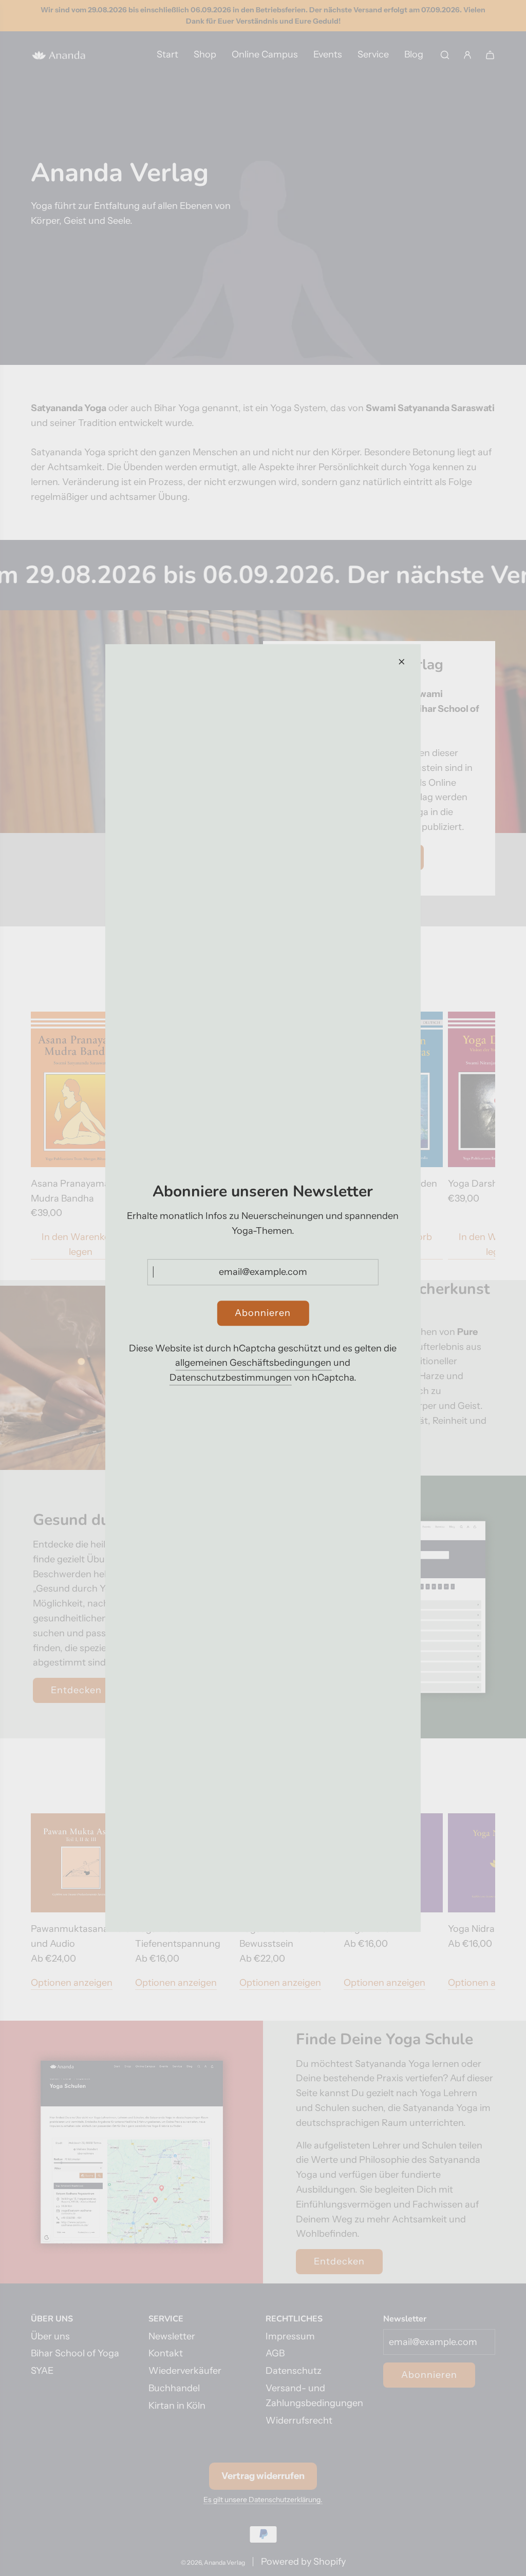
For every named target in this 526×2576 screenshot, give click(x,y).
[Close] (402, 662)
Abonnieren (263, 1313)
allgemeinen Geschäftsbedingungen (253, 1363)
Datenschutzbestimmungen (231, 1378)
